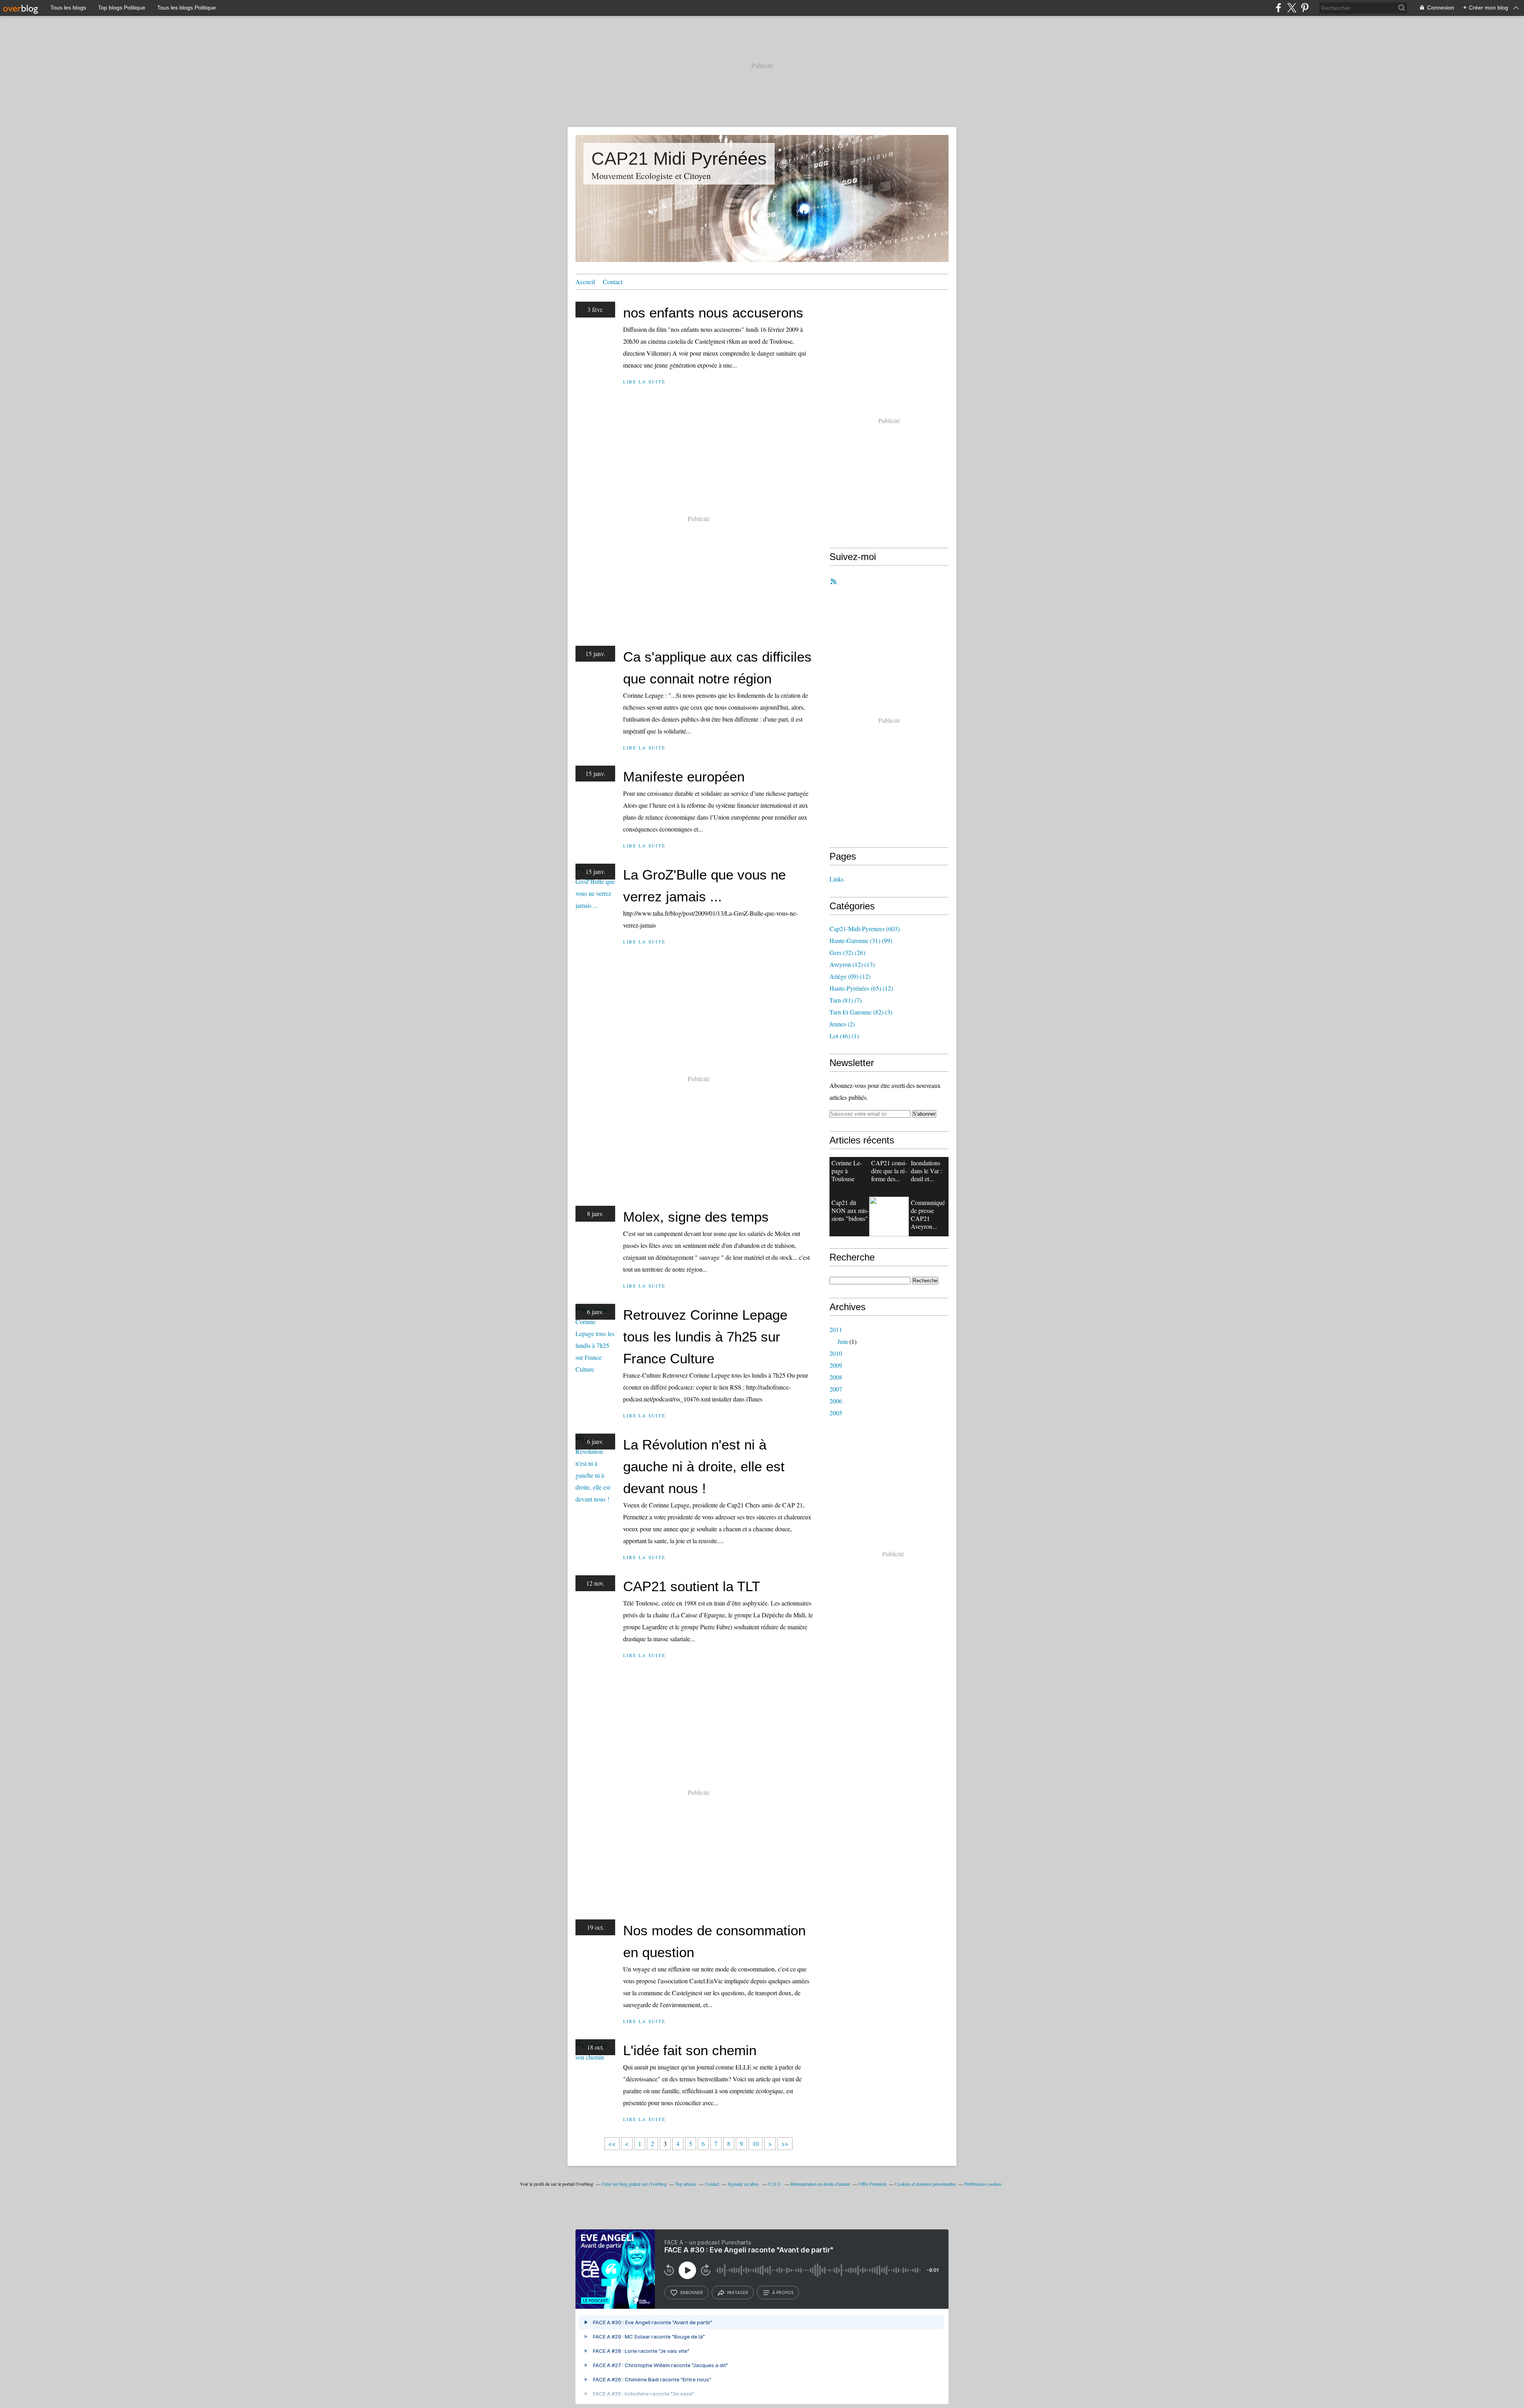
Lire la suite (644, 382)
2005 (836, 1413)
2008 (836, 1377)
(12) (850, 976)
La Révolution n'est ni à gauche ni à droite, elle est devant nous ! (704, 1466)
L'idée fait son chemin (690, 2050)
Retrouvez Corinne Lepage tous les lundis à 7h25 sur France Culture (705, 1337)
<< (612, 2143)
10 (756, 2143)
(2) (842, 1024)
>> (785, 2143)
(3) (861, 1012)
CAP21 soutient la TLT (692, 1586)
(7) (846, 1000)
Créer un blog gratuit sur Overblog (634, 2184)
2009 (836, 1365)
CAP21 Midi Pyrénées (679, 159)
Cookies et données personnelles (926, 2184)
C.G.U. (775, 2184)
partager (738, 2293)
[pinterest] (1305, 8)
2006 (836, 1401)
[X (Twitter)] (1292, 8)
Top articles (686, 2184)
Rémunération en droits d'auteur (820, 2184)
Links (837, 879)
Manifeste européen (684, 777)
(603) (865, 929)
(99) (861, 940)
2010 (836, 1353)
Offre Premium (873, 2184)
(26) (847, 952)
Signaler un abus (744, 2184)
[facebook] (1279, 8)
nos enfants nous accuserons (713, 313)
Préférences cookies (983, 2184)
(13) (852, 964)
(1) (844, 1036)
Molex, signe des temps (696, 1217)
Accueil (585, 282)
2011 (836, 1329)
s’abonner (691, 2293)
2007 (836, 1389)
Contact (613, 282)
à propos (783, 2293)
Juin (843, 1341)
